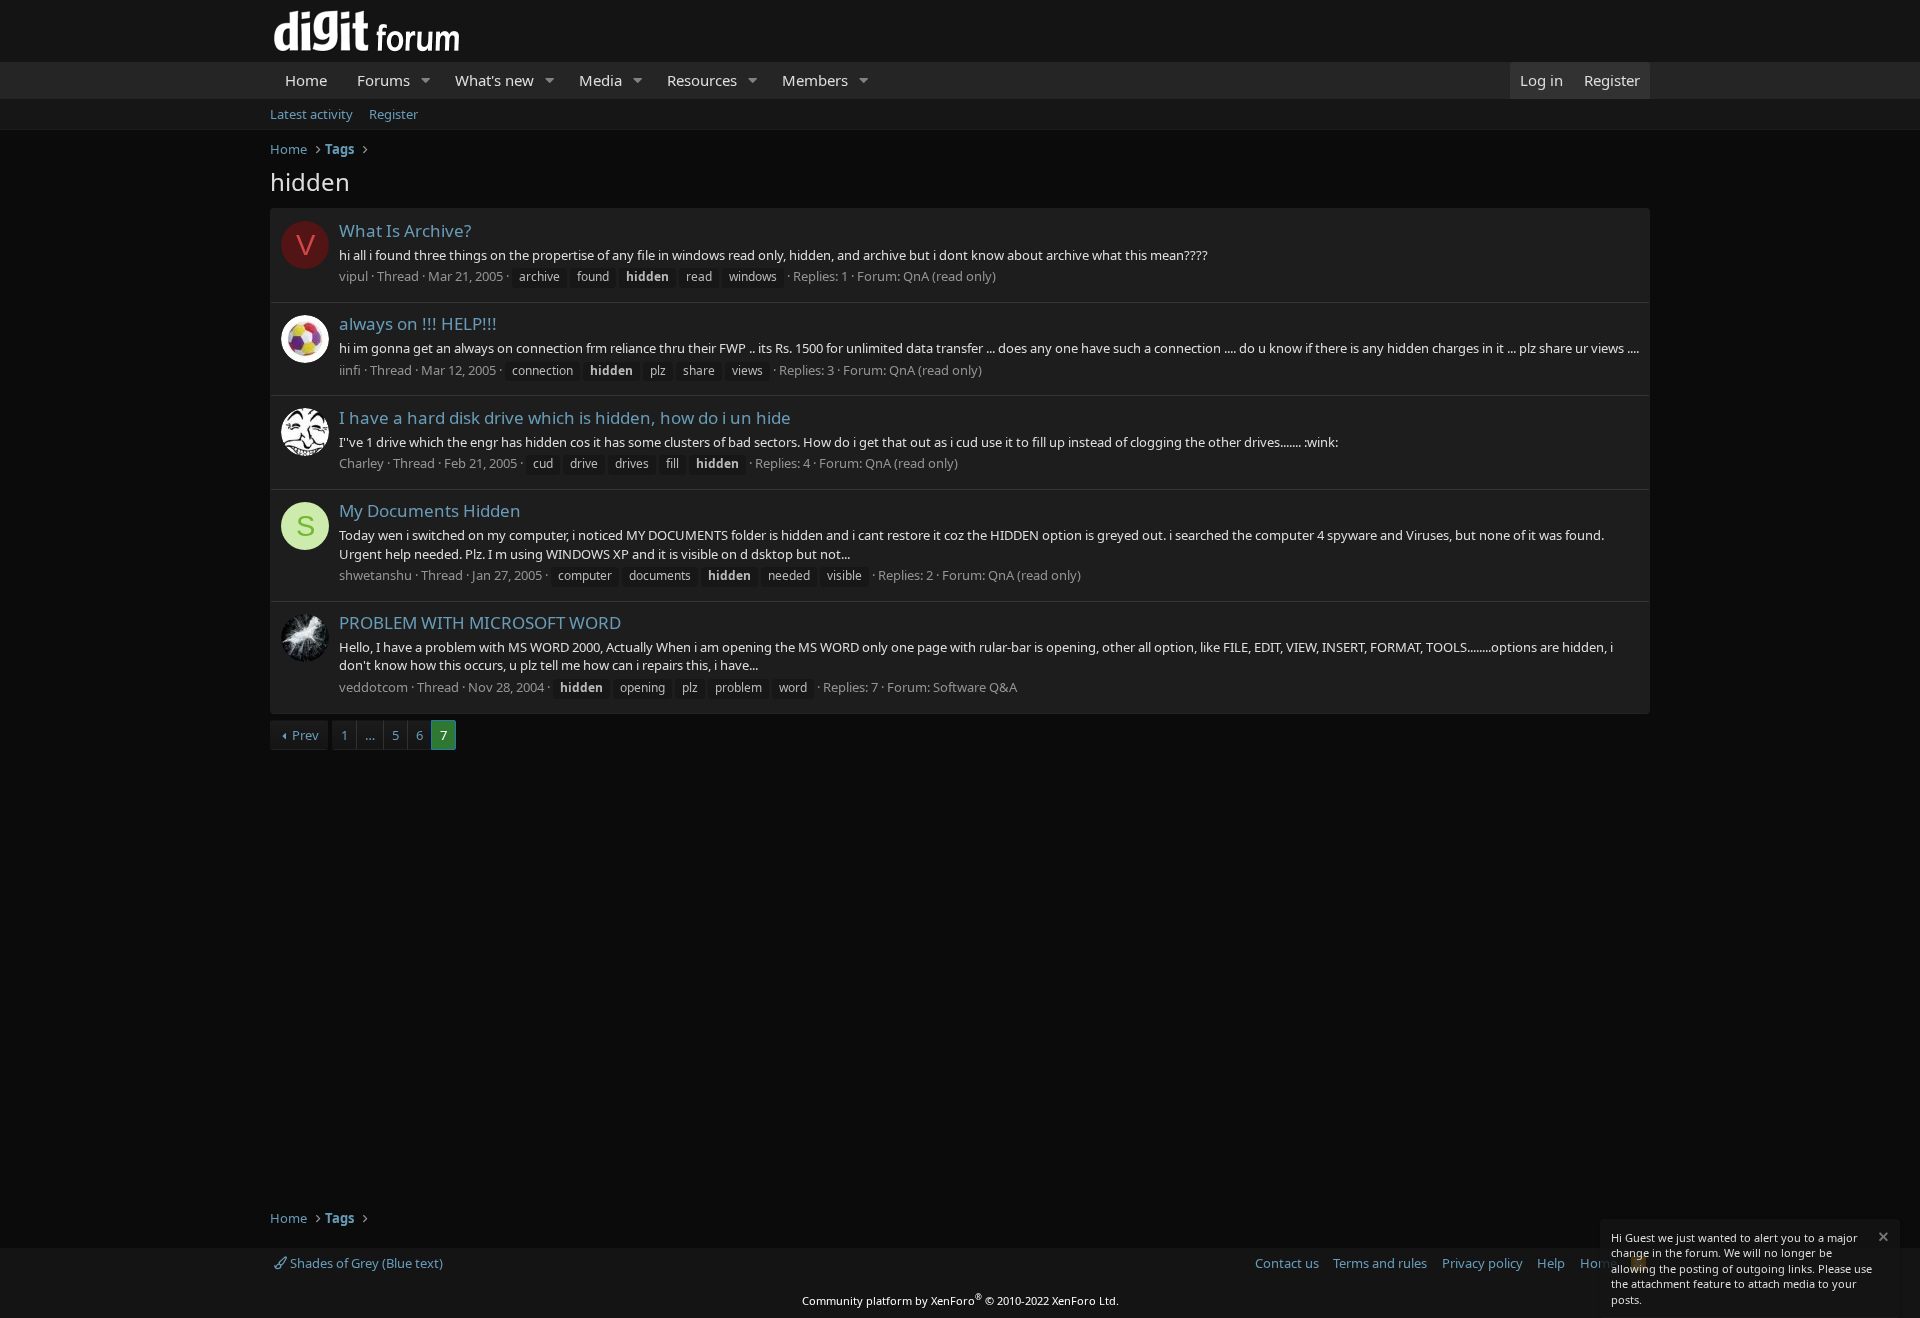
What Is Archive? (405, 230)
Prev (305, 735)
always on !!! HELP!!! (418, 323)
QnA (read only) (949, 276)
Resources (702, 80)
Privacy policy (1482, 1263)
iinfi (350, 370)
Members (815, 80)
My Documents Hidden (430, 510)
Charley (361, 463)
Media (600, 80)
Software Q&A (975, 687)
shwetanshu (375, 575)
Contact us (1287, 1263)
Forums (383, 80)
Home (306, 80)
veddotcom (373, 687)
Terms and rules (1380, 1263)
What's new (494, 80)
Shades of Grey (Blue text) (365, 1263)
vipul (353, 276)
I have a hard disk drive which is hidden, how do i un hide (565, 417)
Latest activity (311, 114)
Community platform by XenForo (960, 1300)
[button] (426, 80)
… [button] (370, 735)
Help (1551, 1263)
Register (393, 114)
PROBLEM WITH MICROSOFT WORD (480, 622)
